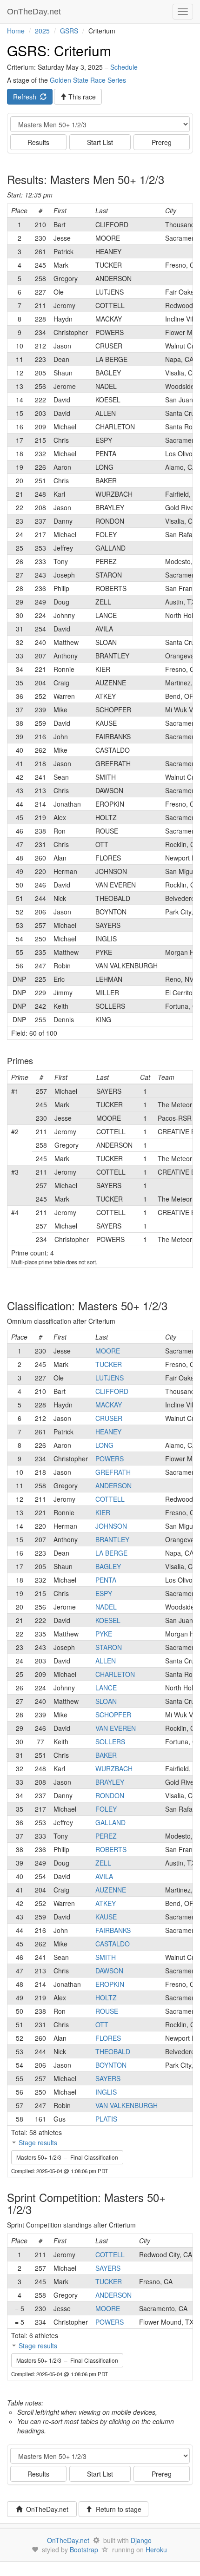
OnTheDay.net (35, 12)
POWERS (110, 1459)
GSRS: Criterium (59, 50)
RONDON (110, 1795)
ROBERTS (111, 1849)
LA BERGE (111, 1553)
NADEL (106, 1607)
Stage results (38, 2142)
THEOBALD (113, 2051)
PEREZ (106, 1836)
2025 (42, 31)
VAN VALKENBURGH (127, 2105)
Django (141, 2540)
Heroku (156, 2550)
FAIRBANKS (113, 1930)
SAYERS (108, 2078)
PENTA (106, 1580)
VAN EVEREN (116, 1728)
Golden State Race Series (88, 80)
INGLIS (106, 2092)
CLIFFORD (112, 1391)
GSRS (69, 31)
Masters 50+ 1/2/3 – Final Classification (67, 2157)
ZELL (103, 1863)
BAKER (106, 1755)
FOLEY (106, 1809)
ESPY (104, 1593)
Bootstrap (84, 2550)
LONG (104, 1445)
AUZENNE (111, 1890)
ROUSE (107, 2011)
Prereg (162, 142)
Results (38, 142)
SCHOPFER (113, 1715)
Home (16, 31)
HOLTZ (106, 1998)
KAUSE (106, 1917)
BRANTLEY (112, 1539)
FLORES (108, 2038)
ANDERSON (113, 1485)
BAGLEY (108, 1566)
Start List (100, 142)
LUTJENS (110, 1378)
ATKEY (106, 1903)
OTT (102, 2024)
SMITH (106, 1957)
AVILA (104, 1876)
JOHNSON (111, 1526)
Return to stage (117, 2509)
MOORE (108, 1351)
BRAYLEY (110, 1782)
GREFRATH (113, 1472)
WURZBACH (114, 1768)
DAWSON (109, 1971)
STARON (109, 1647)
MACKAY (109, 1405)
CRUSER (109, 1418)
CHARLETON (115, 1674)
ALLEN (106, 1661)
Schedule (124, 67)
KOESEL (108, 1620)
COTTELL (110, 1499)
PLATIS (106, 2119)
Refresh (27, 97)
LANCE (106, 1688)
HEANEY (108, 1432)
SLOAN (106, 1701)
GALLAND (110, 1822)
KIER (103, 1512)
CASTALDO (113, 1944)
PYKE (104, 1634)
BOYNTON (111, 2065)
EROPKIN (110, 1984)
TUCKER (109, 1364)
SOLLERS (110, 1741)
